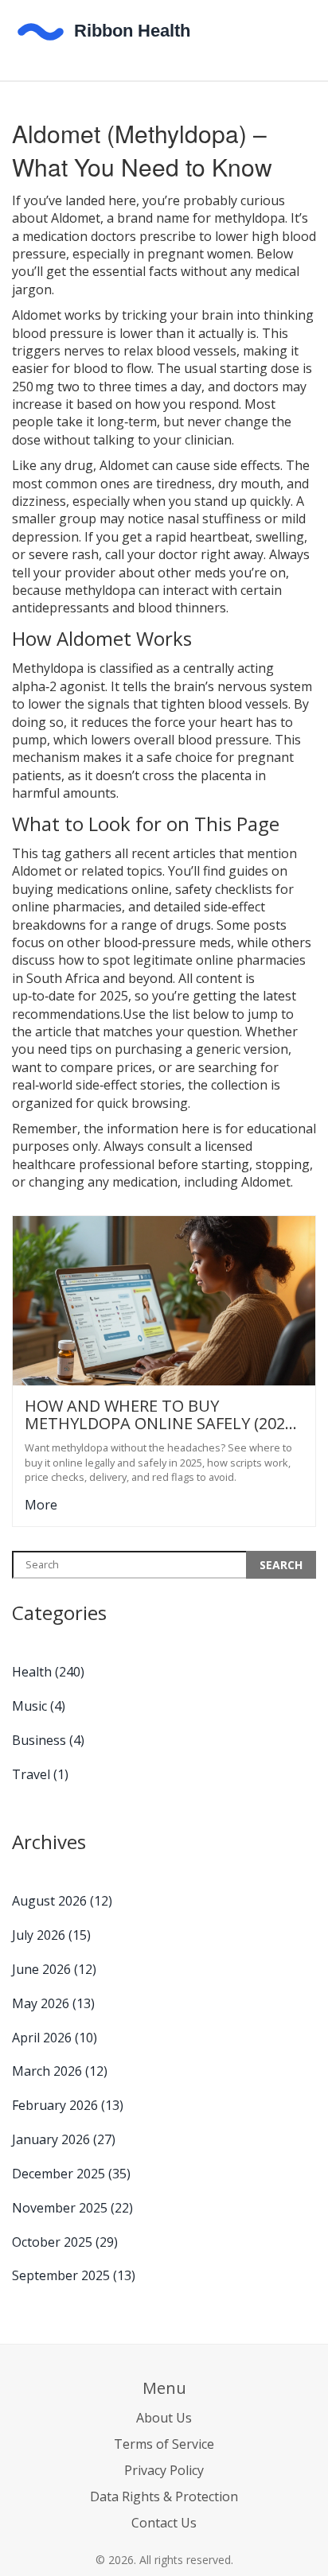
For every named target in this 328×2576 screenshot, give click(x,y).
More (41, 1505)
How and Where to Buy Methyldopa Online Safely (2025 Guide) (159, 1415)
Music (39, 1706)
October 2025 (65, 2242)
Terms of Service (164, 2444)
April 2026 (55, 2038)
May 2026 (53, 2003)
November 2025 (72, 2208)
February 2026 (68, 2105)
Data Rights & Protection (164, 2496)
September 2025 (74, 2275)
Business (48, 1740)
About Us (164, 2418)
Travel (40, 1774)
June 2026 (54, 1969)
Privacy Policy (164, 2470)
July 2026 (51, 1935)
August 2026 (62, 1901)
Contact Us (164, 2523)
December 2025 (71, 2174)
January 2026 (64, 2139)
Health (48, 1672)
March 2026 (60, 2071)
